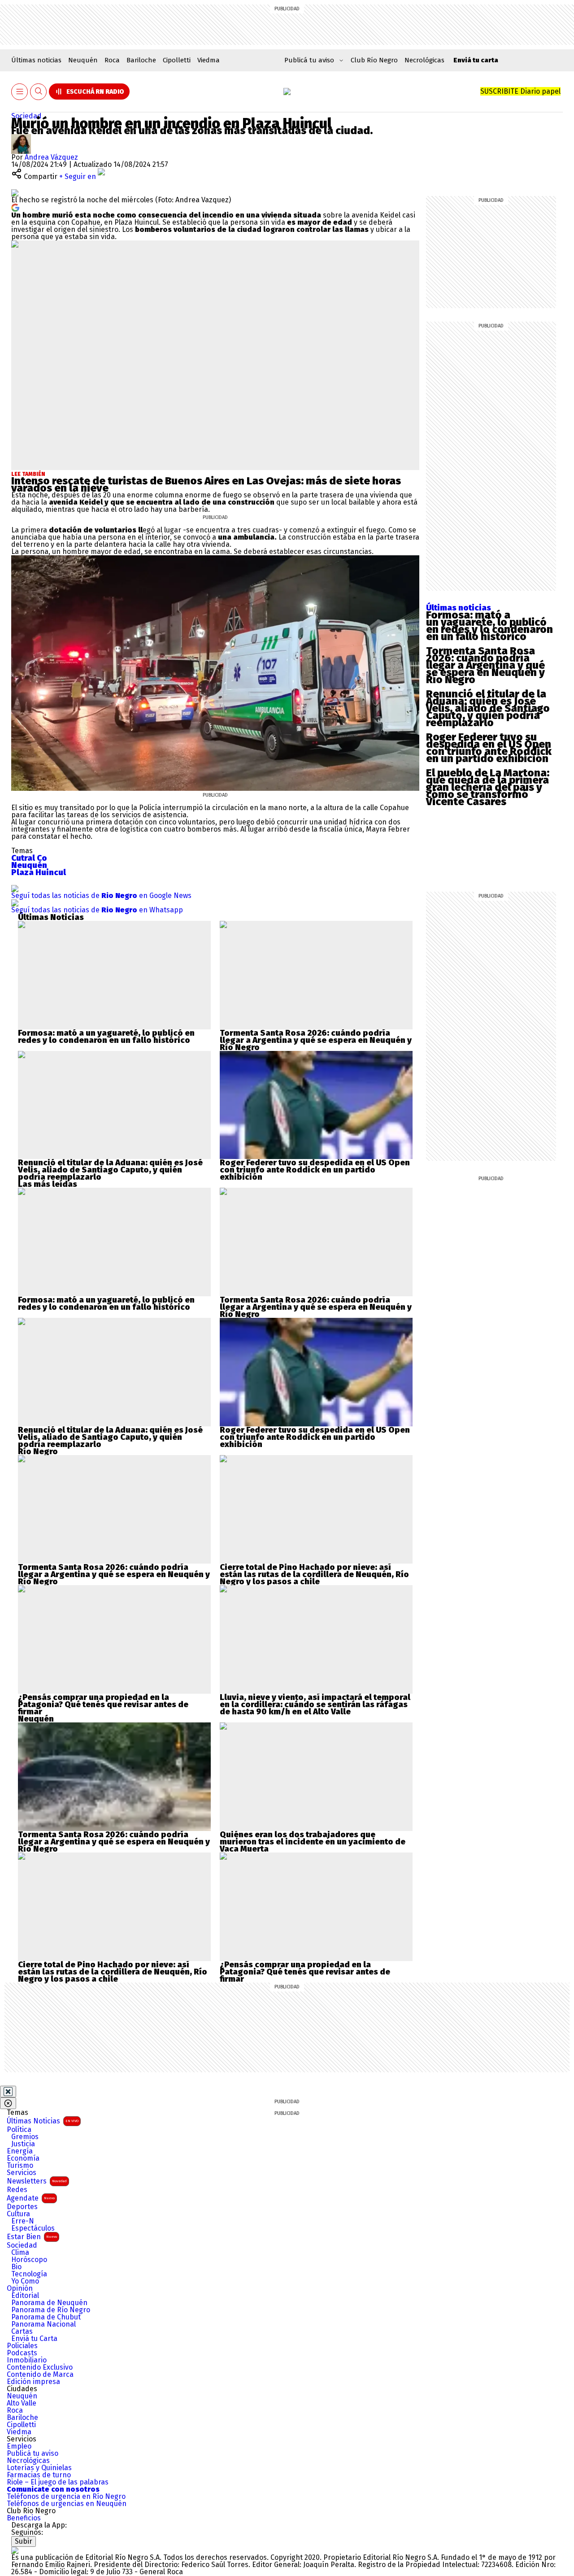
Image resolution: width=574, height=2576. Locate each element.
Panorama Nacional (43, 2324)
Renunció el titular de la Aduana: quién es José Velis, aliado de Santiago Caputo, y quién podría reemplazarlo (488, 708)
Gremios (25, 2137)
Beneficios (24, 2518)
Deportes (22, 2207)
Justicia (23, 2144)
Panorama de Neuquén (49, 2303)
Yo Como (25, 2281)
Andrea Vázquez (51, 157)
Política (19, 2130)
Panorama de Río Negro (51, 2310)
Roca (112, 60)
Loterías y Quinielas (39, 2468)
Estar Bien (32, 2237)
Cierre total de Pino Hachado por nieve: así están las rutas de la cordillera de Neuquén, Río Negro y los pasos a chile (314, 1574)
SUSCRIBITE (520, 91)
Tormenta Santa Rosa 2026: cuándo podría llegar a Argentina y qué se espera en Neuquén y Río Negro (485, 665)
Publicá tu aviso (33, 2454)
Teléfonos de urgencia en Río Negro (66, 2497)
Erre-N (23, 2221)
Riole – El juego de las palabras (58, 2482)
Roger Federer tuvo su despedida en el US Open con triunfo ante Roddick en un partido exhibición (489, 748)
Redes (17, 2190)
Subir (24, 2541)
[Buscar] (39, 92)
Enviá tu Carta (34, 2339)
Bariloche (141, 60)
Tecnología (29, 2274)
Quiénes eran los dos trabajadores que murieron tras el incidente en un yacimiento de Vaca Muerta (313, 1842)
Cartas (22, 2332)
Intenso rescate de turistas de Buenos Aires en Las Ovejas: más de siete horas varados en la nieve (206, 484)
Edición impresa (33, 2382)
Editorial (25, 2296)
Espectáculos (33, 2228)
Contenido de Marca (40, 2375)
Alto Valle (22, 2403)
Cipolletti (177, 60)
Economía (23, 2158)
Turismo (20, 2166)
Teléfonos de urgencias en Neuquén (67, 2504)
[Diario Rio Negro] (15, 2550)
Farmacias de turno (39, 2475)
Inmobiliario (27, 2360)
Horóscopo (29, 2260)
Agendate (31, 2198)
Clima (20, 2253)
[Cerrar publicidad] (8, 2092)
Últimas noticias (36, 60)
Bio (16, 2267)
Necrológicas (424, 60)
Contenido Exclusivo (40, 2367)
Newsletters (37, 2181)
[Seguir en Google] (15, 207)
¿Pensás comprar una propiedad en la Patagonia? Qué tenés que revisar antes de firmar (103, 1704)
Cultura (18, 2214)
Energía (20, 2151)
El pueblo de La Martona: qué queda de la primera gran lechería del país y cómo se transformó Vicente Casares (488, 787)
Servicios (22, 2173)
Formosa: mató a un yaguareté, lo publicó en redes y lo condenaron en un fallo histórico (489, 626)
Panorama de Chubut (46, 2317)
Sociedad (26, 116)
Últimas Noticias (43, 2121)
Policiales (22, 2346)
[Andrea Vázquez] (21, 137)
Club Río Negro (374, 60)
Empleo (19, 2446)
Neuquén (83, 60)
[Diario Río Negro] (287, 92)
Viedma (209, 60)
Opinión (20, 2288)
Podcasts (22, 2353)
